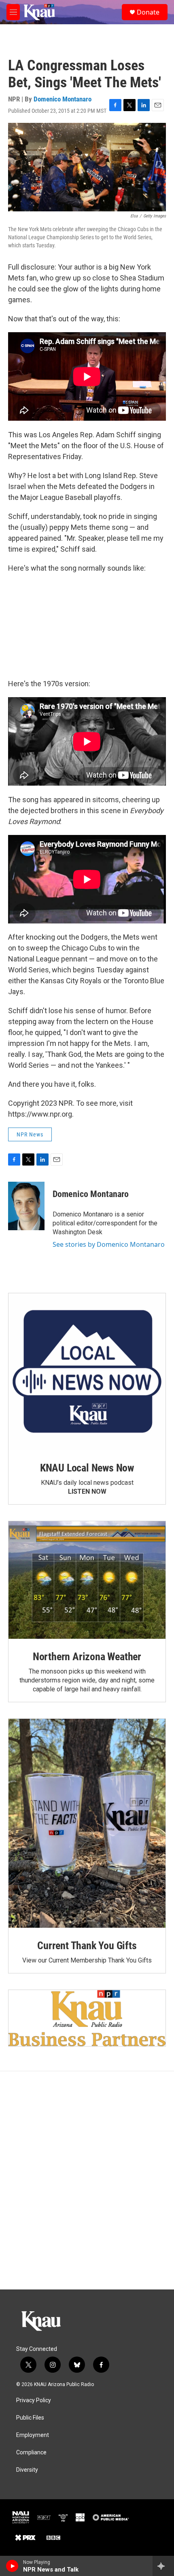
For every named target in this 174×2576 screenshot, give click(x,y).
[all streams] (163, 2566)
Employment (33, 2435)
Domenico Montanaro (63, 99)
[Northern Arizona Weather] (87, 1580)
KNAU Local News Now (87, 1468)
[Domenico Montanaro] (26, 1206)
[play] (12, 2566)
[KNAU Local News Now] (87, 1372)
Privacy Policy (34, 2400)
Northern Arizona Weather (87, 1657)
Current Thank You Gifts (87, 1946)
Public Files (30, 2418)
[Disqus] (87, 2180)
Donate (148, 12)
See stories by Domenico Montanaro (109, 1244)
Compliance (31, 2453)
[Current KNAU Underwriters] (87, 2018)
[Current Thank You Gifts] (87, 1823)
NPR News (30, 1134)
